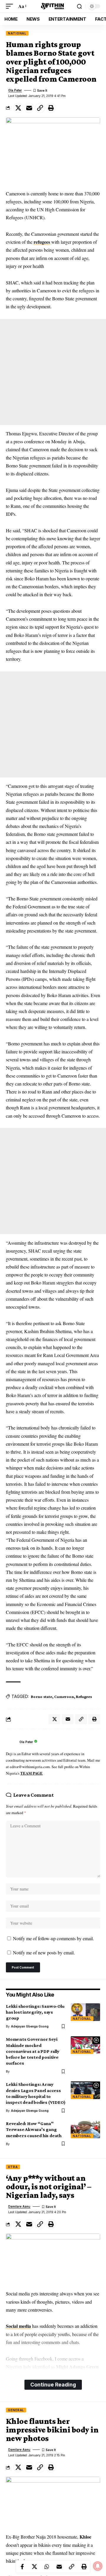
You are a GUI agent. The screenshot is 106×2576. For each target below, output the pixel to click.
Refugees (84, 1697)
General (16, 2410)
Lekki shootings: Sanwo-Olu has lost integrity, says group (35, 2012)
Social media (18, 2326)
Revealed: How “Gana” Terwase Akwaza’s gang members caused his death (34, 2129)
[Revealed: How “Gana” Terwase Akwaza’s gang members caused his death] (85, 2129)
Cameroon (64, 1697)
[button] (11, 6)
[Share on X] (18, 108)
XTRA (13, 2167)
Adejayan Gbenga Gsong (30, 2026)
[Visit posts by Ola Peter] (11, 1742)
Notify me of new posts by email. (44, 1952)
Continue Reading (53, 2385)
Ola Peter (15, 90)
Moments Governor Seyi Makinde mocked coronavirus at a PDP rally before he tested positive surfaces (33, 2051)
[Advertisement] (53, 372)
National (17, 33)
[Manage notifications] (98, 2566)
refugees (42, 242)
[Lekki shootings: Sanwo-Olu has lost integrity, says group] (85, 2012)
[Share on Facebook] (22, 2567)
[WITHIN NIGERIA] (53, 6)
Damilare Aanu (19, 2206)
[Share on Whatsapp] (47, 2567)
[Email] (29, 108)
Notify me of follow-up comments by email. (53, 1938)
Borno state (42, 1697)
